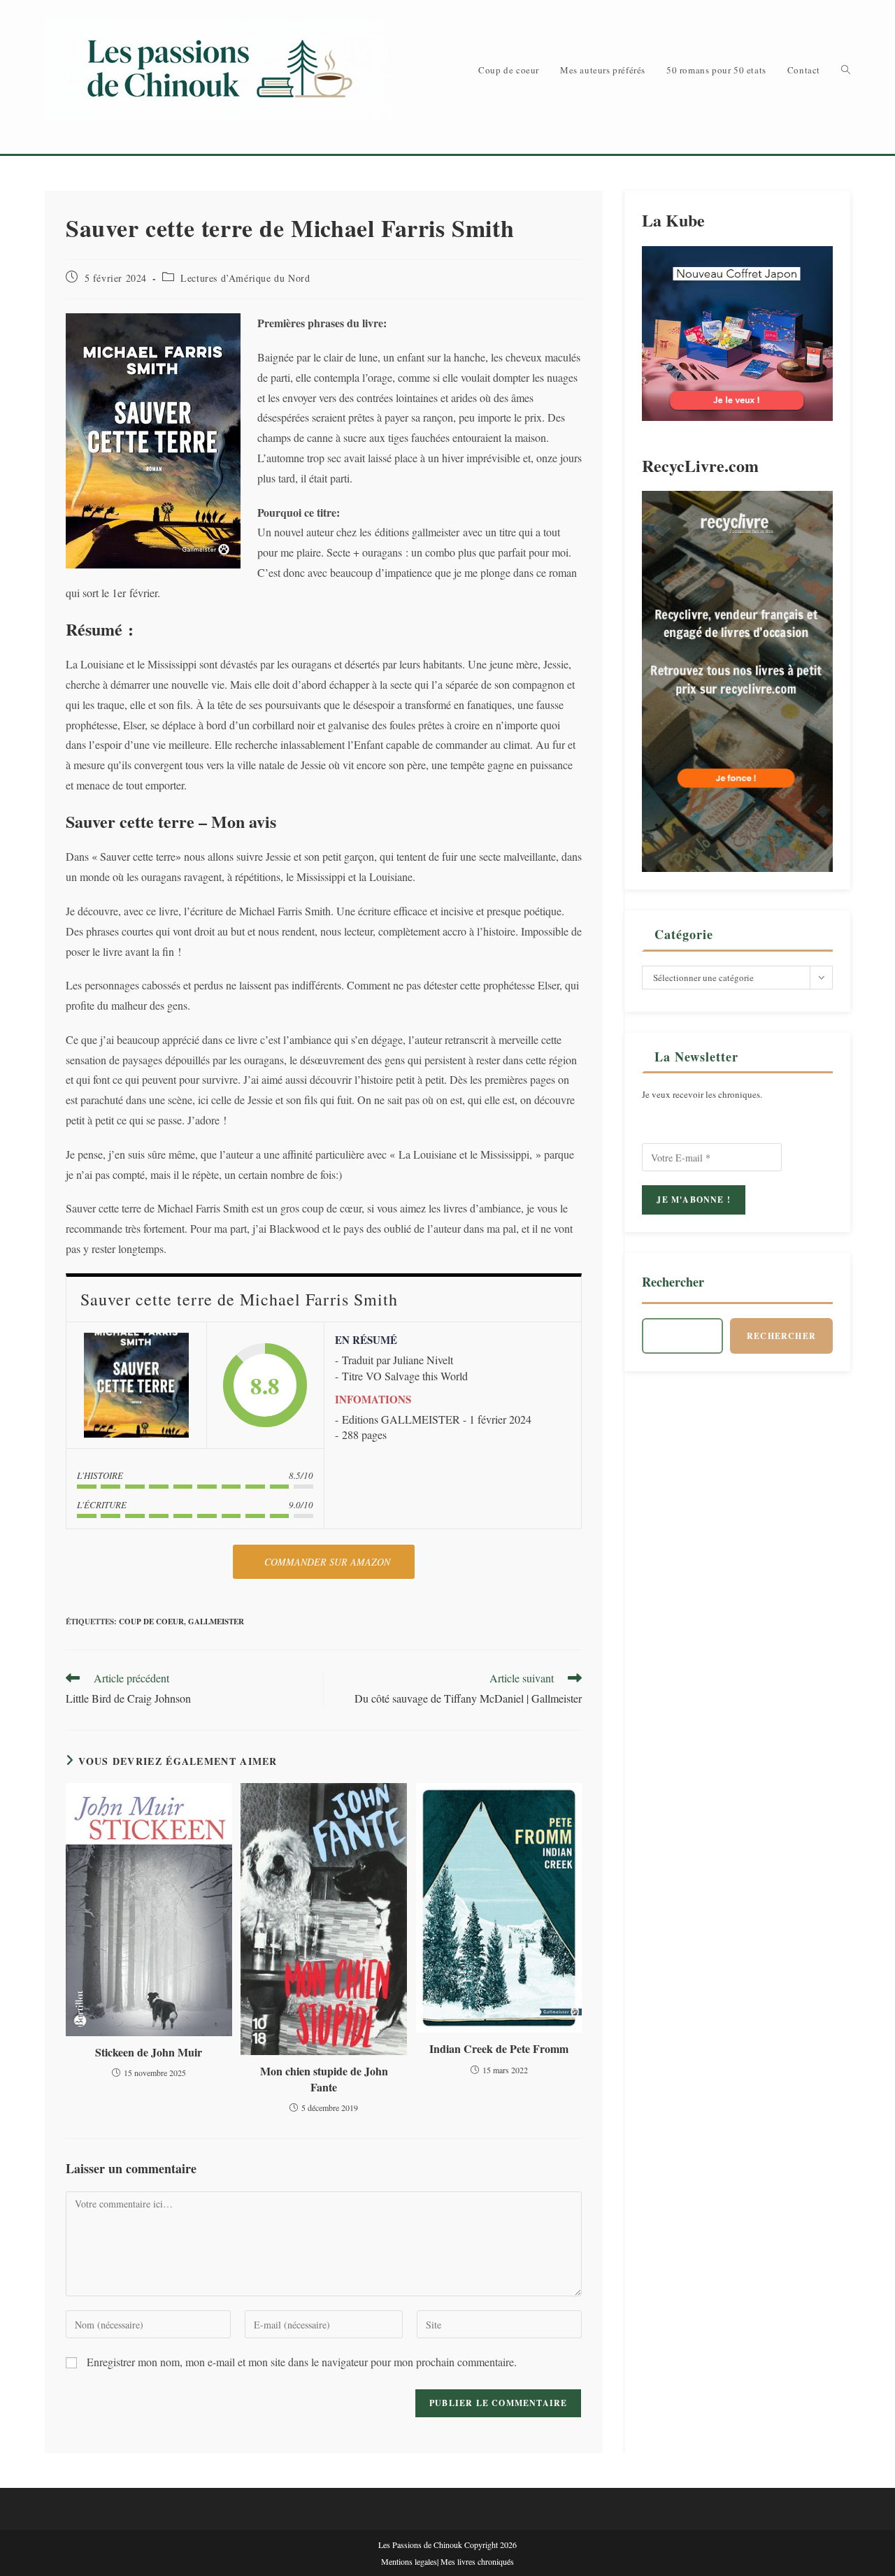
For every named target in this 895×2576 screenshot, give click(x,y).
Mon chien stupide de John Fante (324, 2079)
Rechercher (673, 1282)
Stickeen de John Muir (149, 2052)
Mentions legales (409, 2561)
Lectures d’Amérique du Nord (245, 278)
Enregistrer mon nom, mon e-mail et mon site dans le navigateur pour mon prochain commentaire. (302, 2362)
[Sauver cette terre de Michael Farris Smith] (136, 1385)
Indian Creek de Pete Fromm (499, 2049)
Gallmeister (216, 1622)
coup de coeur (151, 1622)
